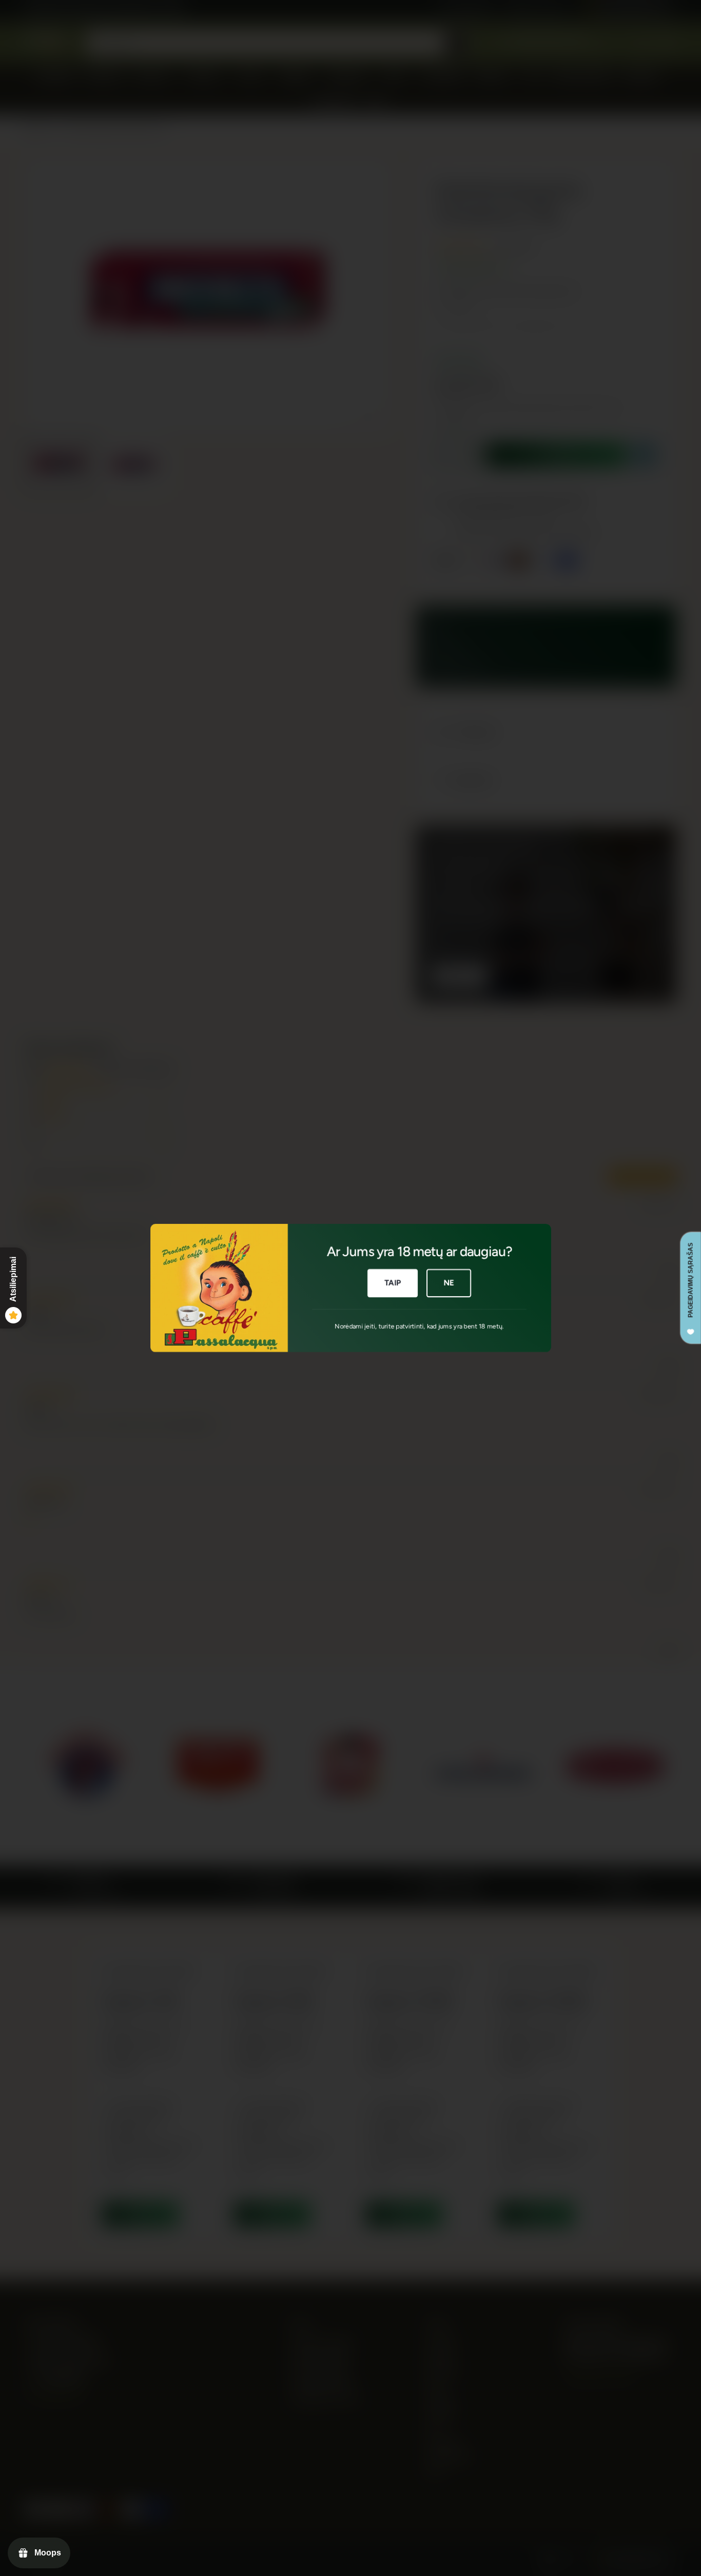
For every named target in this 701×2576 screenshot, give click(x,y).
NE (449, 1283)
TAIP (392, 1283)
